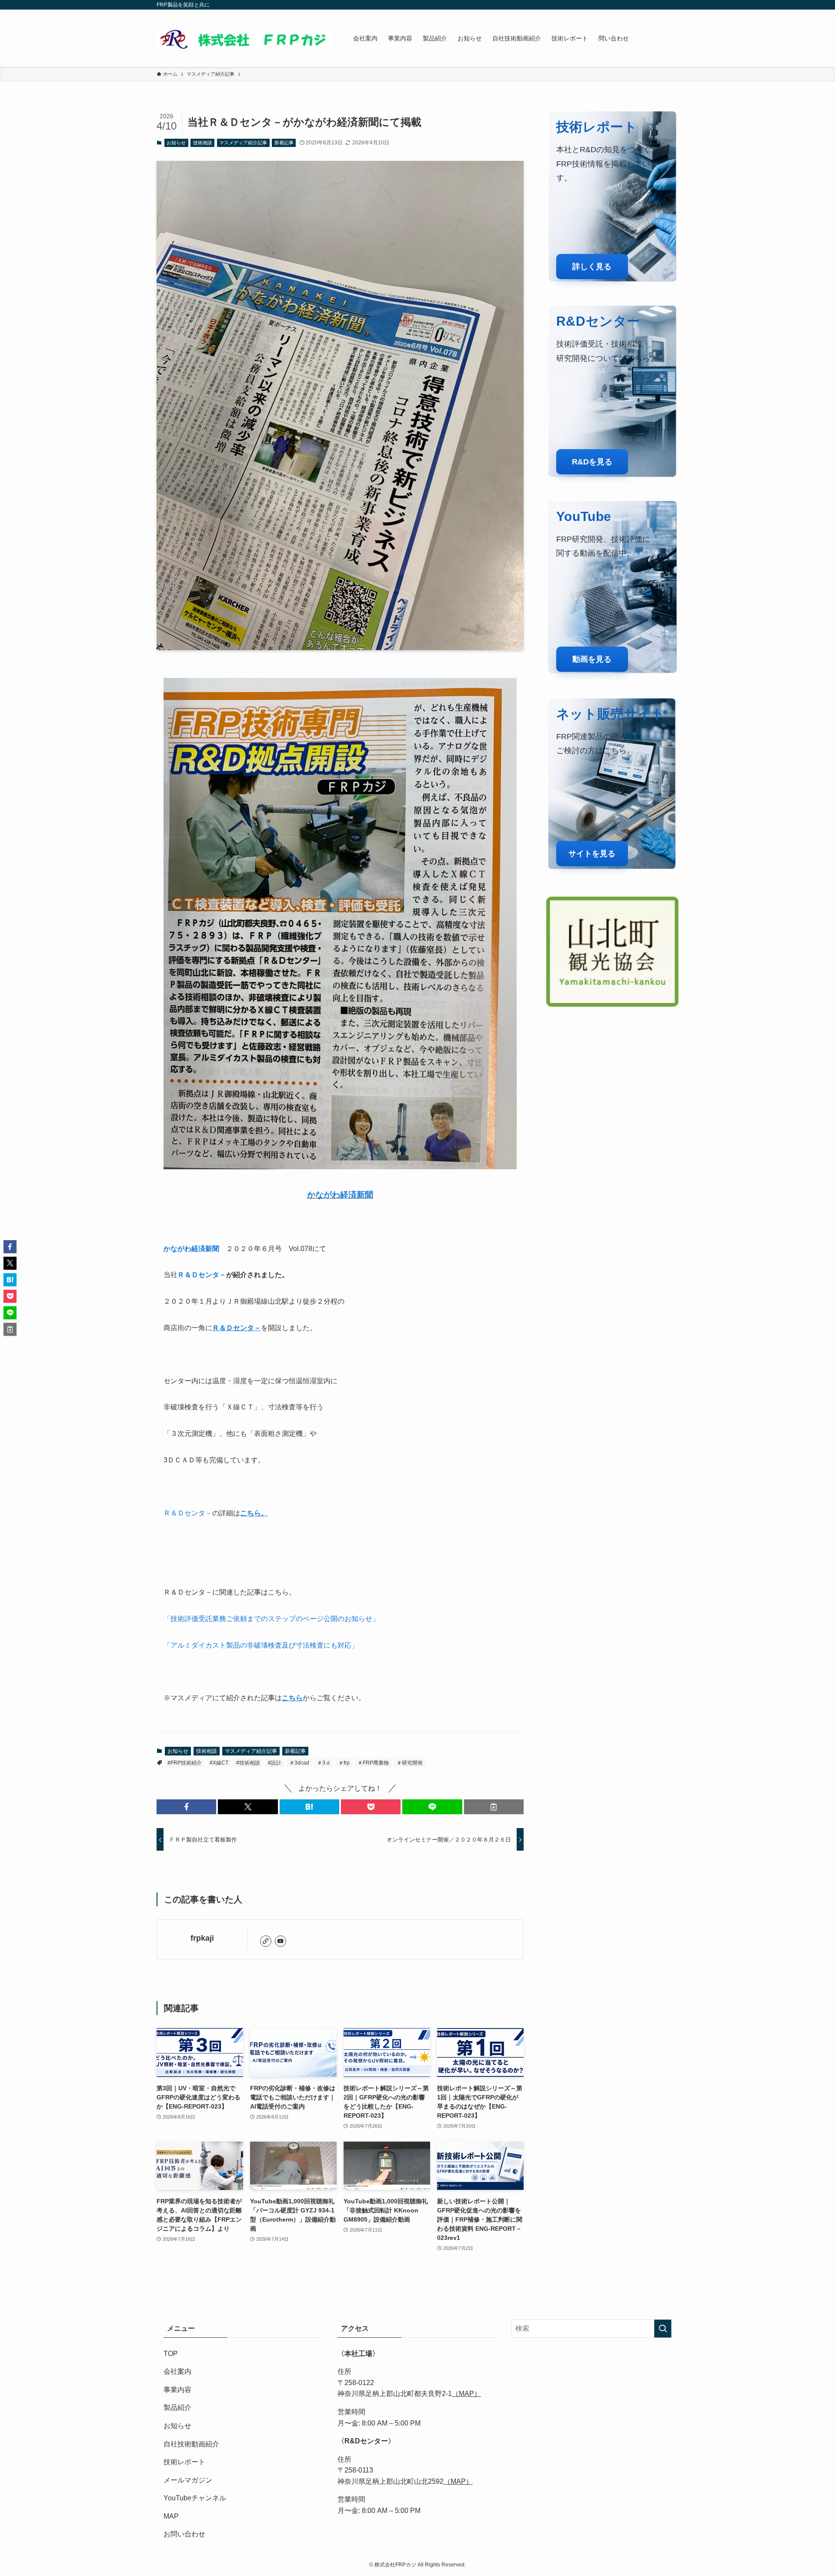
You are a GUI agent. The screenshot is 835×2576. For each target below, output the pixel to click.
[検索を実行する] (663, 2329)
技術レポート (184, 2462)
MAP (171, 2516)
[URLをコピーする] (494, 1807)
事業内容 (177, 2390)
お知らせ (176, 143)
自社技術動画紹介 (191, 2444)
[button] (186, 1807)
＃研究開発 (410, 1763)
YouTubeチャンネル (195, 2498)
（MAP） (466, 2394)
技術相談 (203, 143)
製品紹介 (177, 2407)
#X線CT (219, 1763)
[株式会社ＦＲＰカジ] (244, 38)
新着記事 (284, 143)
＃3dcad (299, 1763)
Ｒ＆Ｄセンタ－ (202, 1275)
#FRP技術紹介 (185, 1763)
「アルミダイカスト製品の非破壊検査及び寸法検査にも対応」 (261, 1645)
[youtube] (281, 1941)
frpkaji (202, 1938)
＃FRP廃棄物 (373, 1763)
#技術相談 (248, 1763)
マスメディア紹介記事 (243, 143)
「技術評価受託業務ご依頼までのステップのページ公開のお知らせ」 (271, 1619)
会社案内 (177, 2371)
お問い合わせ (184, 2534)
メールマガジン (188, 2480)
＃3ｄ (324, 1763)
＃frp (344, 1763)
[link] (266, 1941)
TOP (171, 2354)
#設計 (275, 1763)
